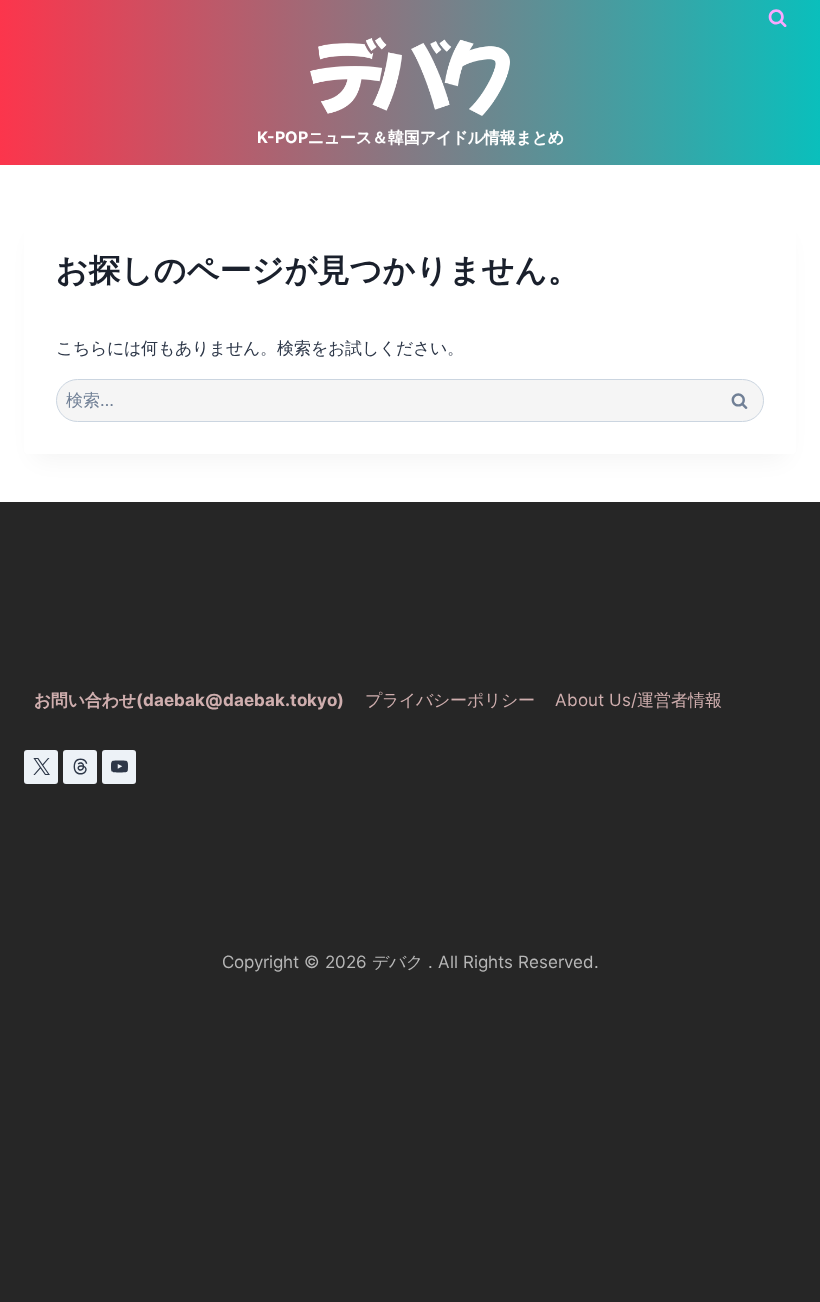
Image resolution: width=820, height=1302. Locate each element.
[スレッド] (80, 767)
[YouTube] (119, 767)
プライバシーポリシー (450, 700)
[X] (41, 767)
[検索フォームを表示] (777, 18)
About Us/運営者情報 (638, 700)
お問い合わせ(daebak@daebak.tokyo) (189, 700)
